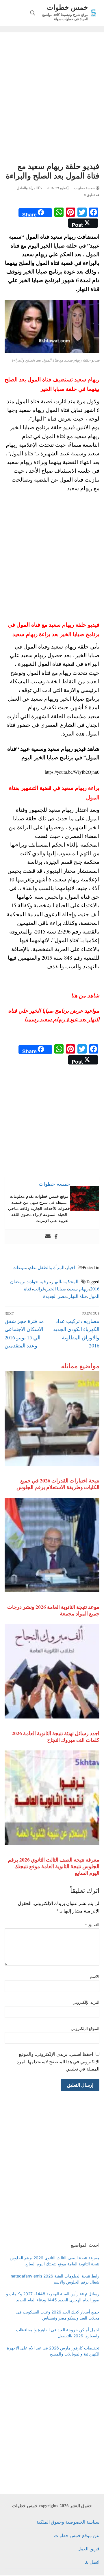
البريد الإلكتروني (86, 2002)
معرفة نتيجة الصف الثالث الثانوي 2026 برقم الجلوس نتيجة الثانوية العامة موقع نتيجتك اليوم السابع (54, 1866)
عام (32, 1267)
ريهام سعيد (78, 1289)
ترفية (45, 1281)
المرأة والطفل (28, 188)
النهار (56, 1281)
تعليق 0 (90, 195)
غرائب (39, 1289)
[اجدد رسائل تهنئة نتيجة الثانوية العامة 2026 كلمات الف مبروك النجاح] (52, 1671)
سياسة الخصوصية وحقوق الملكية (68, 2522)
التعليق (92, 1925)
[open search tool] (33, 13)
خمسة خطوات (85, 188)
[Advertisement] (52, 98)
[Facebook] (56, 1237)
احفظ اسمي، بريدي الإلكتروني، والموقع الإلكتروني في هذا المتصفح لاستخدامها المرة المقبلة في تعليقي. (58, 2061)
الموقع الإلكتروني (85, 2029)
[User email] (48, 1237)
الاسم (95, 1976)
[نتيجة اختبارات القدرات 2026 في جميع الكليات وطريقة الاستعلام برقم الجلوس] (52, 1419)
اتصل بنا (92, 2562)
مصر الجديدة (55, 1296)
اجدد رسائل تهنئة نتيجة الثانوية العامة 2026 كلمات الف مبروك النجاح (55, 1736)
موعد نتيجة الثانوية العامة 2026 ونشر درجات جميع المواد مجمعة (53, 1610)
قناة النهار (78, 1296)
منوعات (20, 1267)
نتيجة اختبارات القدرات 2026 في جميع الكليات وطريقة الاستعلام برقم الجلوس (58, 1484)
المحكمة (70, 1281)
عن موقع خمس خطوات (77, 2535)
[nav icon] (16, 13)
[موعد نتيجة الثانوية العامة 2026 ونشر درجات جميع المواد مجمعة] (52, 1545)
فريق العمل (88, 2549)
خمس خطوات (67, 7)
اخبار (70, 1267)
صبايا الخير (56, 1289)
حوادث (32, 1281)
